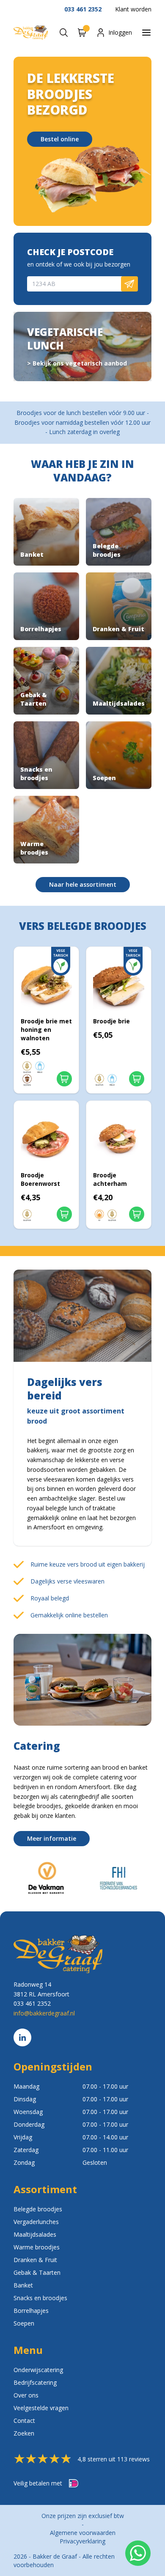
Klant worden (133, 9)
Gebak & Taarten (37, 2272)
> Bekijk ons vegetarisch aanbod (77, 363)
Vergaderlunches (36, 2222)
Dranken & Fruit (35, 2260)
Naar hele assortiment (83, 884)
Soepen (24, 2323)
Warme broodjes (37, 2247)
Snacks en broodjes (40, 2298)
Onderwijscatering (38, 2370)
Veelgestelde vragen (41, 2408)
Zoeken (24, 2433)
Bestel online (60, 139)
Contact (24, 2421)
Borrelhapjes (31, 2311)
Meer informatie (52, 1838)
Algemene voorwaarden (83, 2533)
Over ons (26, 2395)
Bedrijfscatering (35, 2382)
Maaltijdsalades (35, 2234)
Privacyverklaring (82, 2541)
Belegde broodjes (38, 2209)
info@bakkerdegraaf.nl (44, 2013)
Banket (23, 2285)
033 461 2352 (83, 9)
